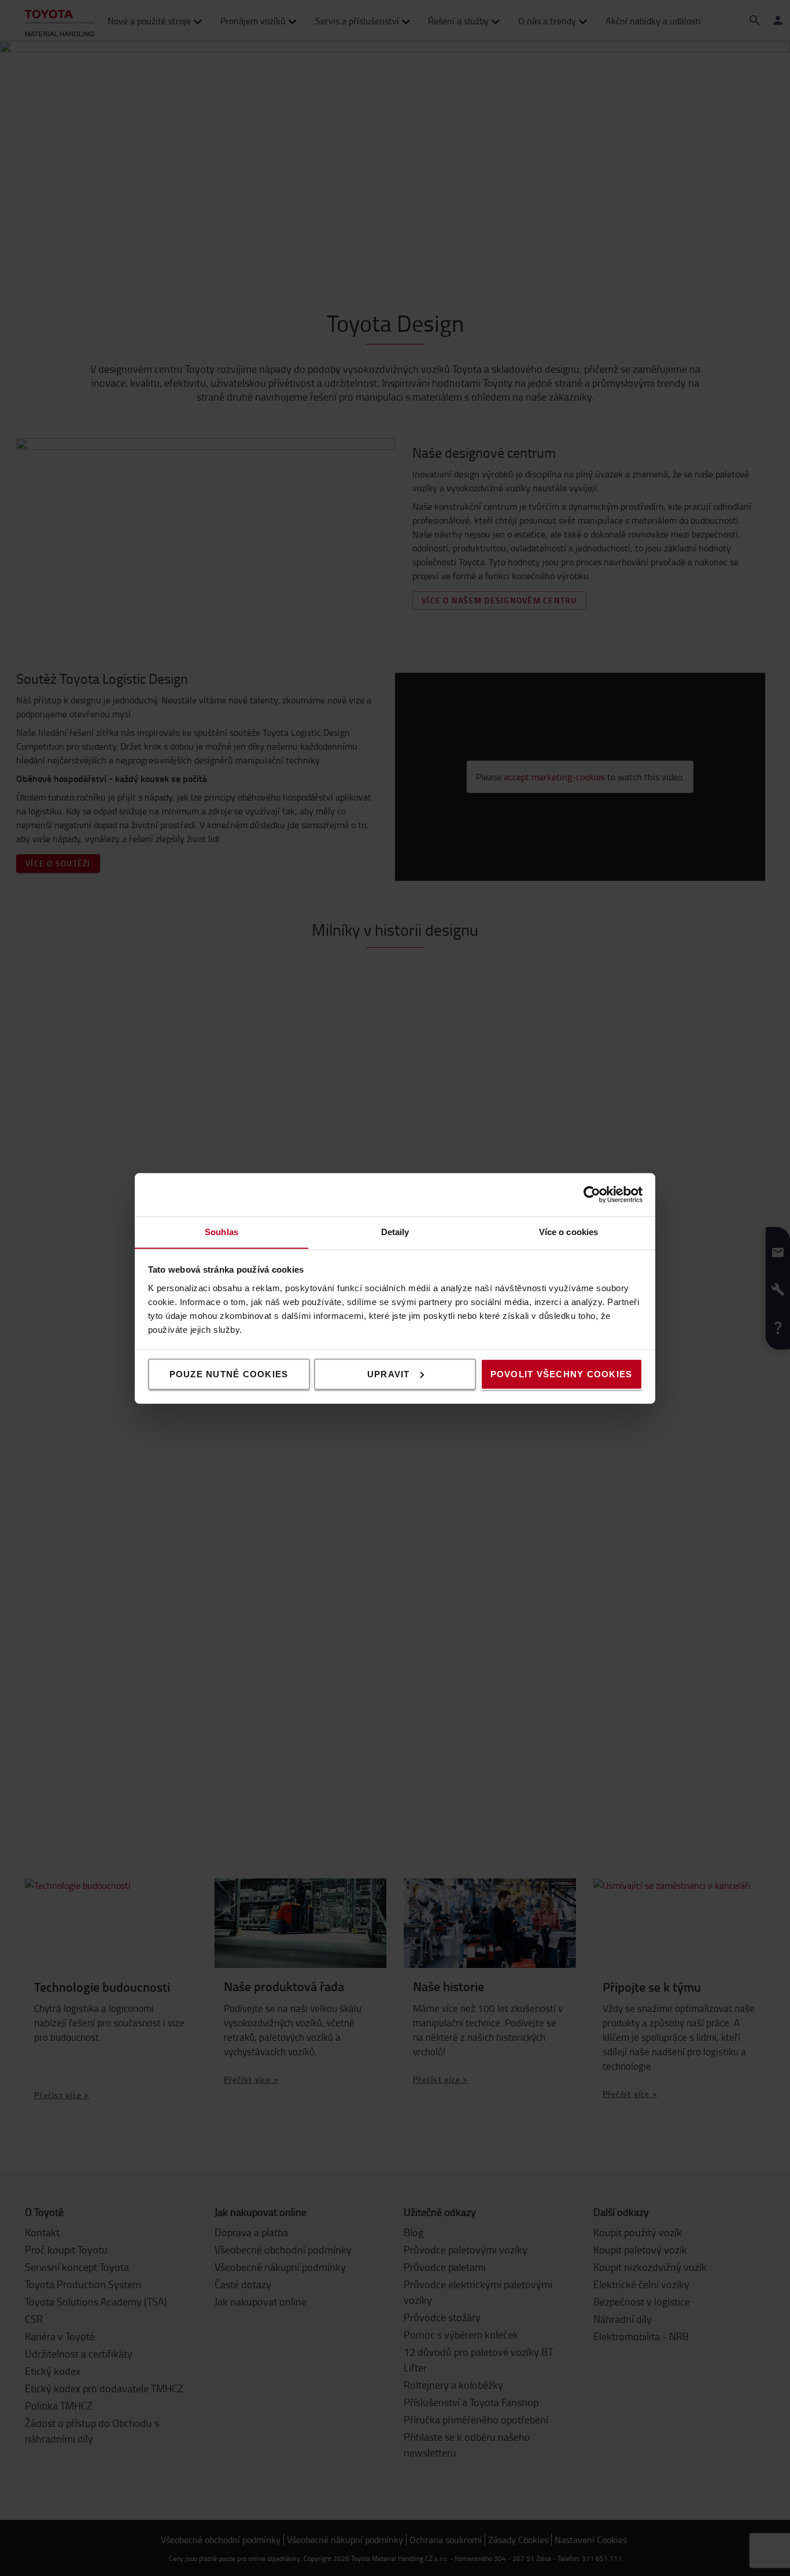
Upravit (389, 1374)
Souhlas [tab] (222, 1231)
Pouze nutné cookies (229, 1374)
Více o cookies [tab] (568, 1231)
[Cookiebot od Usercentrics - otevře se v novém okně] (592, 1195)
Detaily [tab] (395, 1231)
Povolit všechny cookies (562, 1374)
